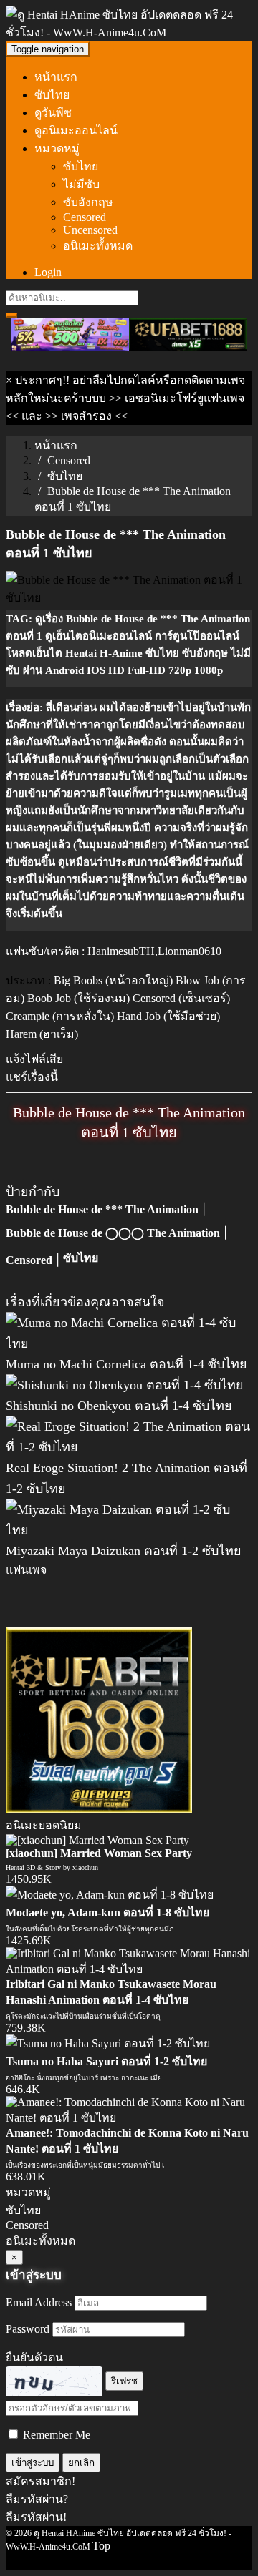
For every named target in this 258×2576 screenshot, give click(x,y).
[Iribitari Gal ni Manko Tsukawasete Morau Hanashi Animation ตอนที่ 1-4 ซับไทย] (129, 1969)
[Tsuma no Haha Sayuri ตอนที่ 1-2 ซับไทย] (108, 2043)
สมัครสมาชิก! (40, 2481)
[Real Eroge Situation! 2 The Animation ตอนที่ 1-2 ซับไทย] (129, 1447)
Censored (85, 217)
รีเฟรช (124, 2381)
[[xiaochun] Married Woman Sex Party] (97, 1840)
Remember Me (55, 2435)
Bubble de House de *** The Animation (102, 1209)
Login (48, 272)
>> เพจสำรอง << (86, 416)
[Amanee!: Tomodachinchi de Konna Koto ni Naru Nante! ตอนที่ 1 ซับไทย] (129, 2118)
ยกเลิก (81, 2463)
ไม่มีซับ (81, 184)
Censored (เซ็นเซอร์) (181, 998)
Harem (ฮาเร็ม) (42, 1034)
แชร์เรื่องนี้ (32, 1077)
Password (28, 2329)
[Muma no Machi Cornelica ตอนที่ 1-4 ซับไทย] (129, 1343)
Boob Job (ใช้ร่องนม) (78, 998)
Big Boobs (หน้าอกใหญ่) (113, 980)
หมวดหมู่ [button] (57, 148)
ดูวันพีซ (53, 113)
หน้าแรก (56, 77)
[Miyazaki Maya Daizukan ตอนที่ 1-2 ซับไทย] (129, 1530)
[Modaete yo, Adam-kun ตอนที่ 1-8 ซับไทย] (110, 1895)
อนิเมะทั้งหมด (98, 246)
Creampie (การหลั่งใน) (60, 1016)
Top (101, 2546)
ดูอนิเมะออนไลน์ (76, 131)
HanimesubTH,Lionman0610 (154, 951)
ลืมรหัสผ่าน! (36, 2517)
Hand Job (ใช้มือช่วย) (168, 1016)
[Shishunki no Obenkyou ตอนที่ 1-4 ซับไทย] (125, 1385)
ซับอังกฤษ (88, 202)
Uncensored (90, 230)
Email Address (39, 2302)
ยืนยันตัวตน (34, 2357)
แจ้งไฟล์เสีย (34, 1059)
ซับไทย (52, 95)
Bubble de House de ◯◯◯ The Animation (113, 1233)
